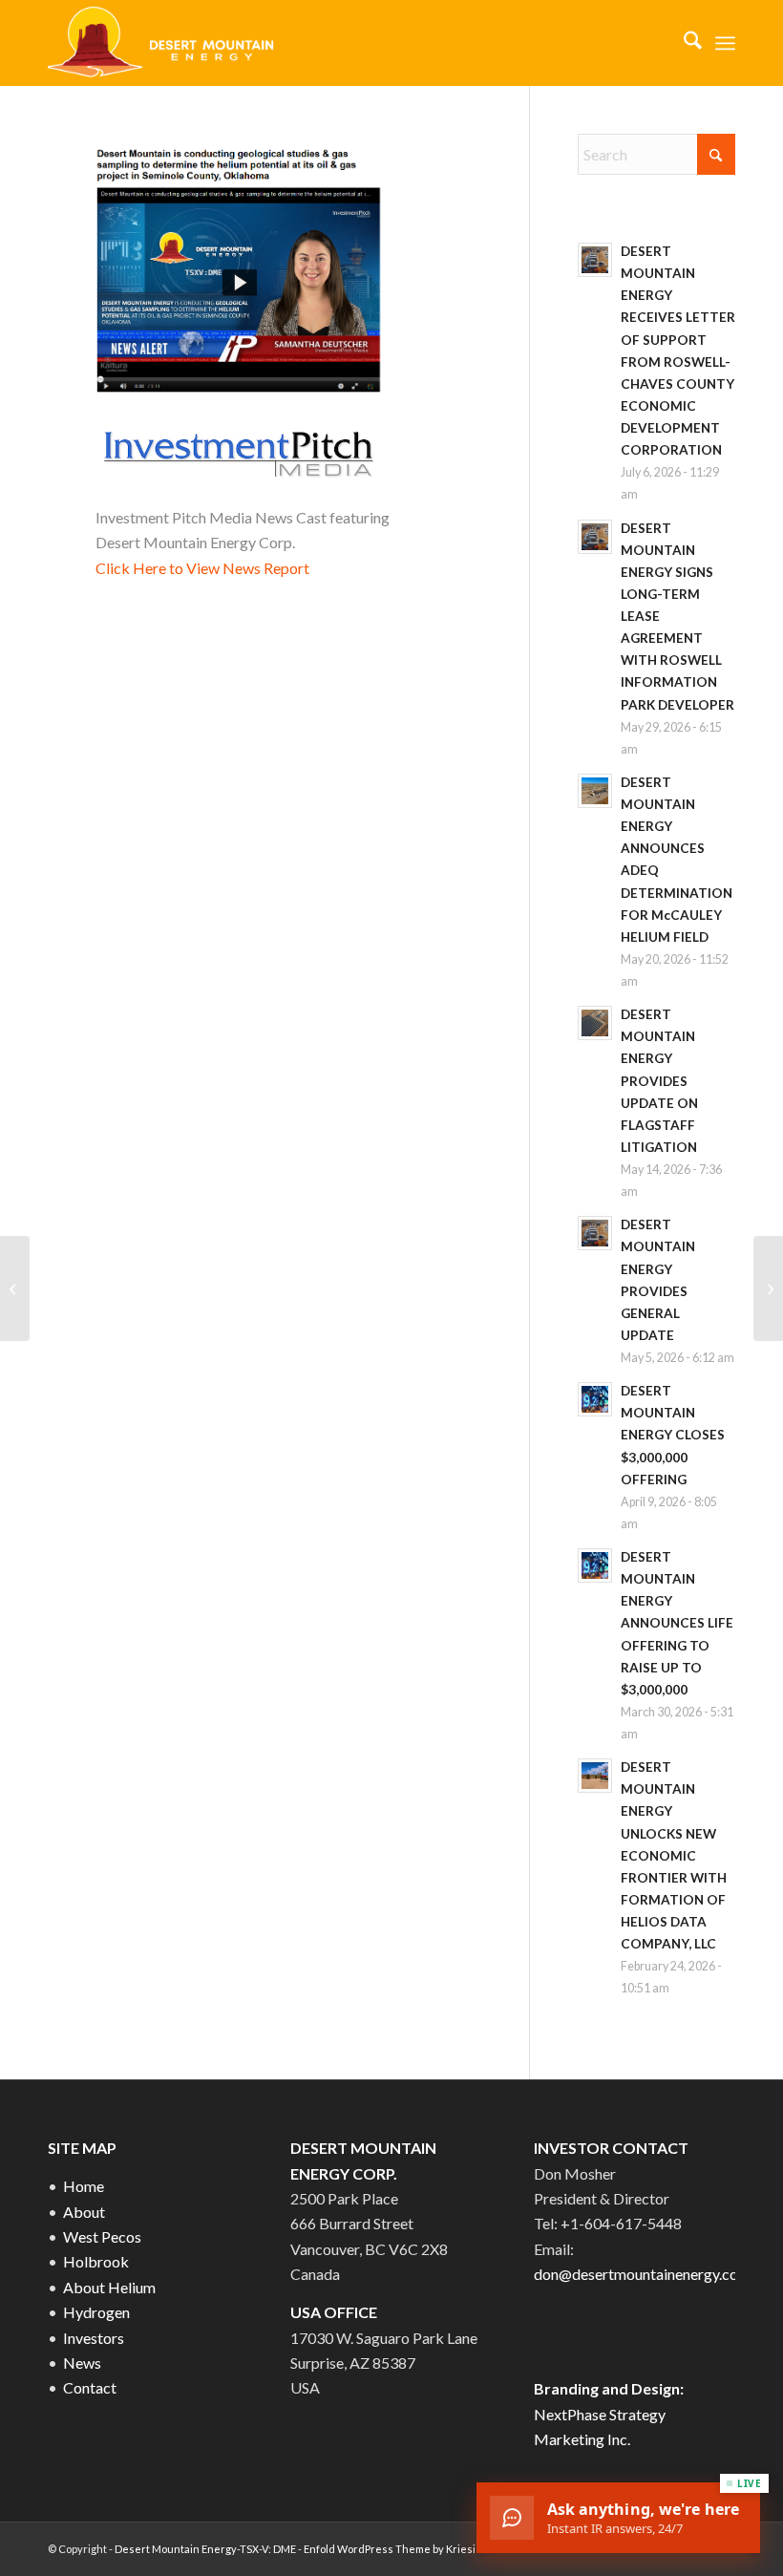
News (82, 2363)
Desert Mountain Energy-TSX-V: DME (205, 2549)
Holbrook (96, 2261)
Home (84, 2186)
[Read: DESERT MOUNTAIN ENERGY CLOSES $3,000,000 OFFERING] (595, 1399)
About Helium (109, 2287)
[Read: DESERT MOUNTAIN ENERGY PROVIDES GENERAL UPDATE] (595, 1233)
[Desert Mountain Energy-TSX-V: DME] (163, 43)
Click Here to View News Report (202, 568)
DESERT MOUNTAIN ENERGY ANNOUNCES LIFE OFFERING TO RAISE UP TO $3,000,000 (677, 1623)
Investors (94, 2338)
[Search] (683, 43)
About (84, 2212)
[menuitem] (683, 43)
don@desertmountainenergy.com (642, 2274)
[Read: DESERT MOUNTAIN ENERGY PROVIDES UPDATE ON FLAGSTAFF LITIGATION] (595, 1023)
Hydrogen (96, 2312)
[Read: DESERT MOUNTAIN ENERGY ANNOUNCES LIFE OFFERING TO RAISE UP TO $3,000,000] (595, 1565)
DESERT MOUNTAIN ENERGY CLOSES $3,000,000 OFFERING (673, 1435)
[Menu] (725, 43)
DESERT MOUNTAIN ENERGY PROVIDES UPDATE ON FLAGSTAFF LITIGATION (659, 1081)
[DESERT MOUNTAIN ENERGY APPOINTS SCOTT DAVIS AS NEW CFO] (768, 1288)
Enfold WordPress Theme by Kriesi (390, 2549)
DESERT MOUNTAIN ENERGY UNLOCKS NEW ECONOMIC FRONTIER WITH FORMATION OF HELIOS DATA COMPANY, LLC (674, 1855)
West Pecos (102, 2236)
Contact (90, 2387)
